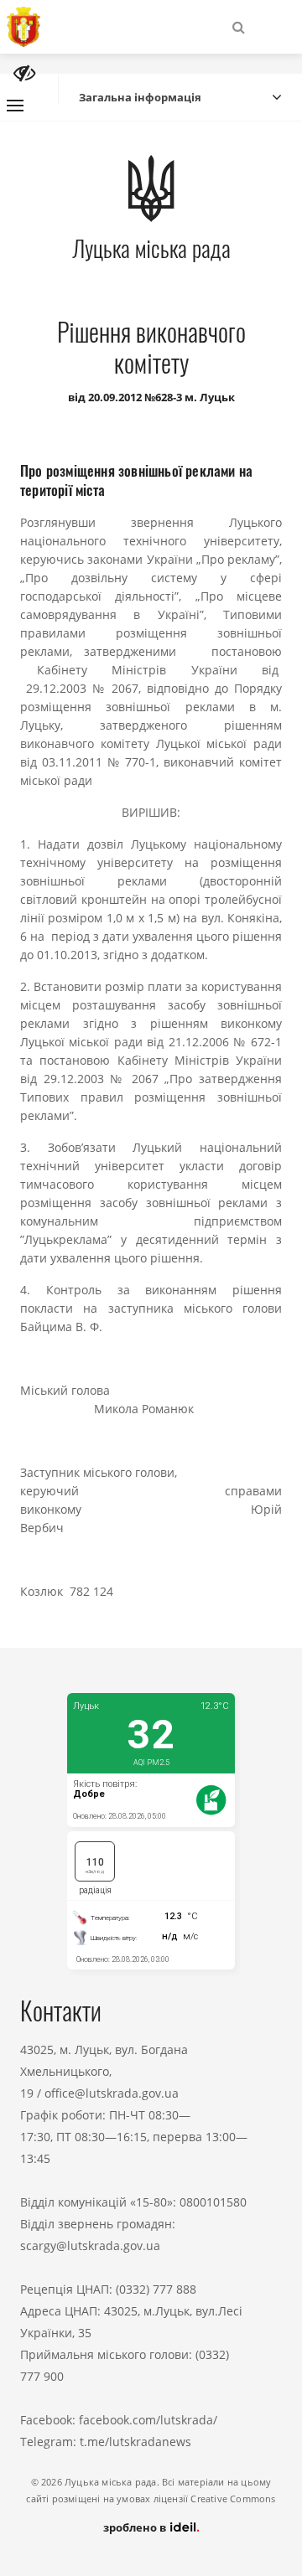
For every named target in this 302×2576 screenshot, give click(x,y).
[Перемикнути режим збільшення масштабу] (24, 73)
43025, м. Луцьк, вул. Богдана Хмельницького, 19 (104, 2071)
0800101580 (213, 2202)
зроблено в (136, 2527)
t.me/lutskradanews (135, 2442)
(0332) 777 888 (156, 2289)
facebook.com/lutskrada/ (148, 2420)
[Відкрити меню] (15, 106)
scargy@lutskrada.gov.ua (90, 2246)
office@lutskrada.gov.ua (112, 2093)
